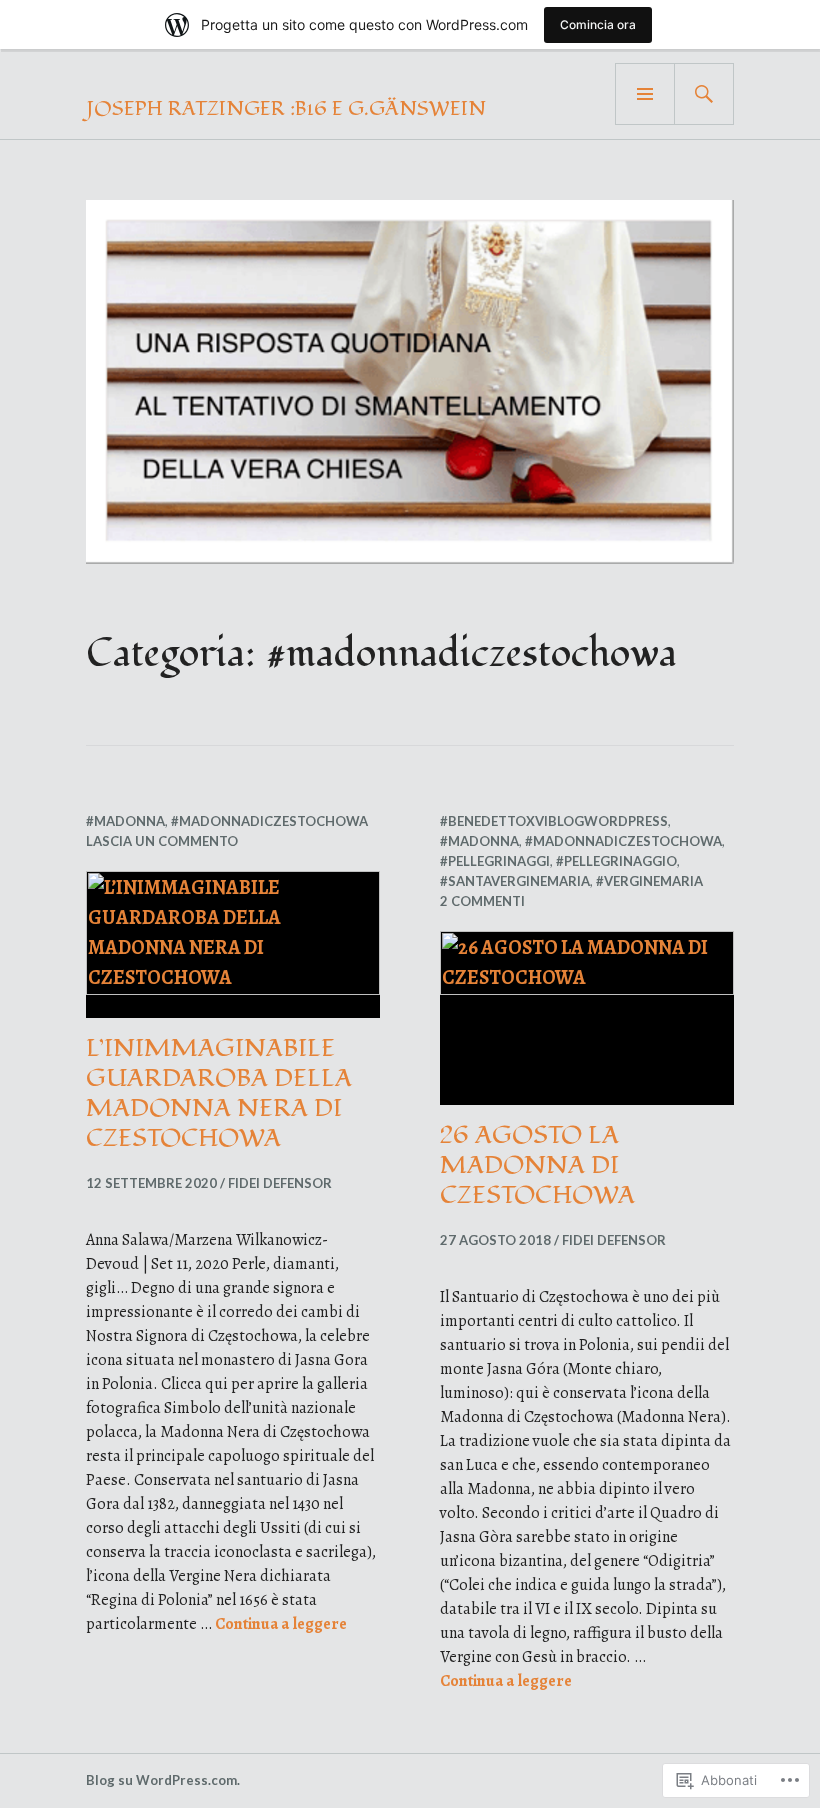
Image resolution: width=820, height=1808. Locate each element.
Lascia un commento (162, 841)
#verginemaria (649, 881)
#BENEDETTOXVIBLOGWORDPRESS (554, 821)
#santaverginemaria (515, 881)
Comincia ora (598, 24)
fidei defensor (280, 1183)
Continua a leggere (281, 1624)
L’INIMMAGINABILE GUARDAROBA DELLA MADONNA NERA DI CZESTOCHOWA (219, 1093)
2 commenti (482, 901)
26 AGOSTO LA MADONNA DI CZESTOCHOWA (537, 1165)
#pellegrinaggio (616, 861)
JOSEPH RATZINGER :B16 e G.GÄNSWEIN (286, 109)
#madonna (125, 821)
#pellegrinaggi (495, 861)
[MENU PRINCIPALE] (645, 94)
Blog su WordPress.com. (163, 1780)
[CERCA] (704, 94)
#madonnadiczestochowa (269, 821)
